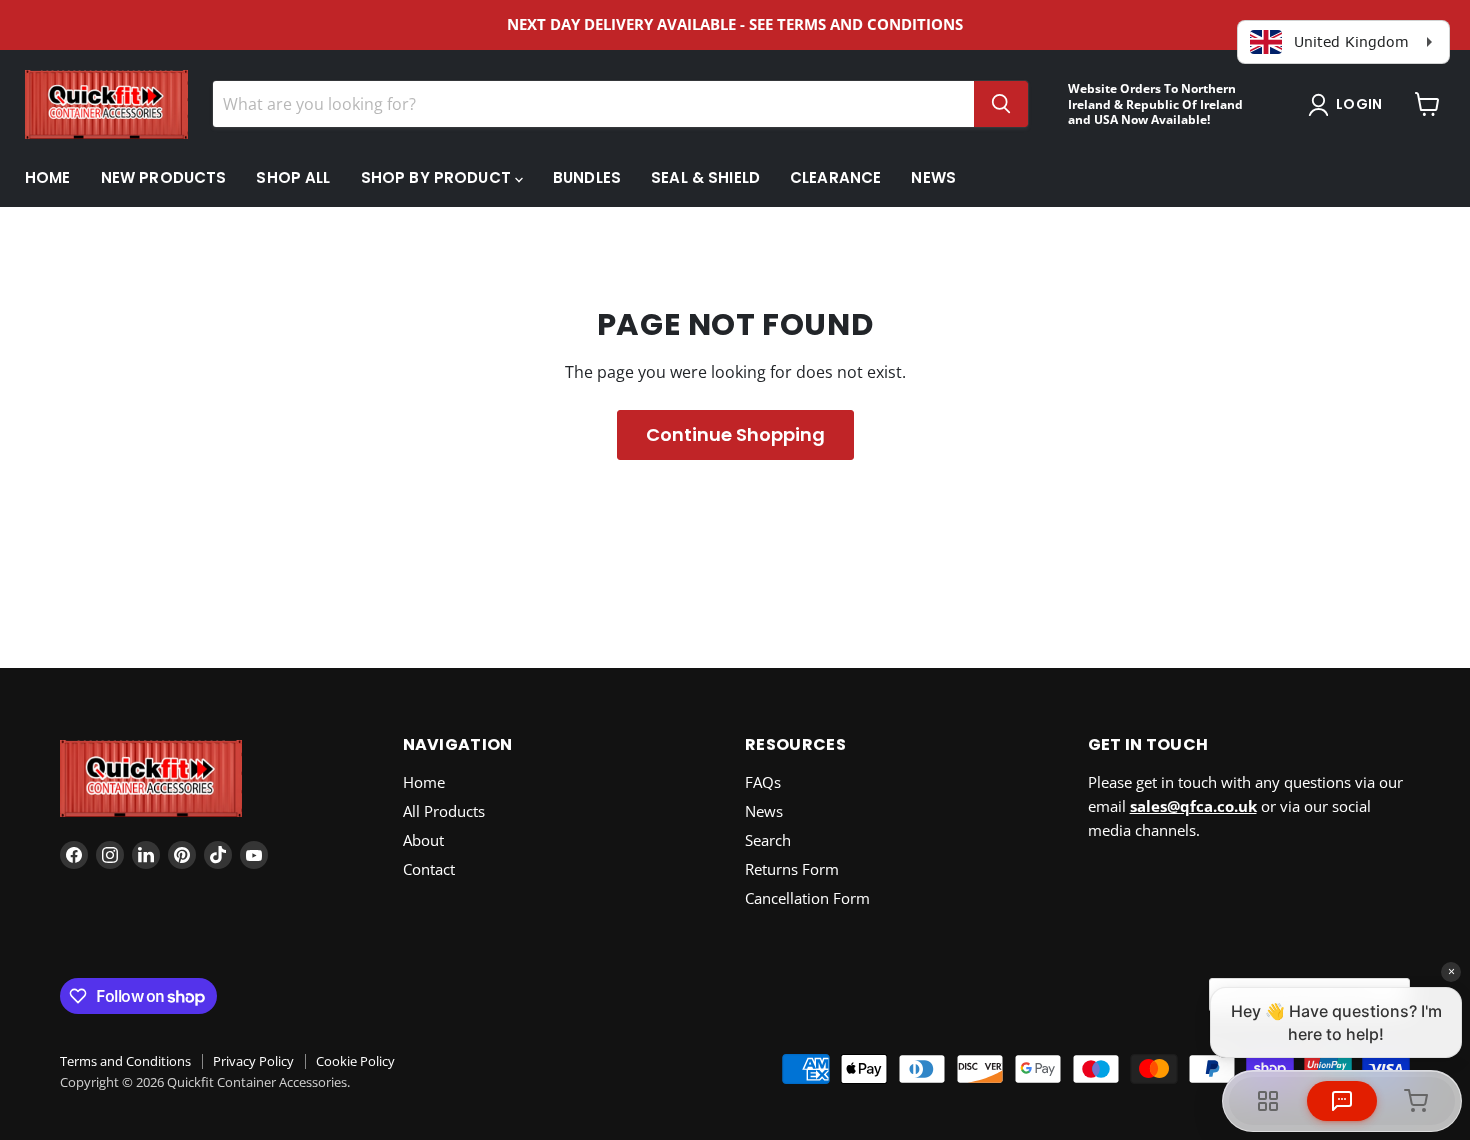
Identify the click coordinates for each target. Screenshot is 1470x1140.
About (423, 840)
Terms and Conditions (125, 1061)
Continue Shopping (735, 434)
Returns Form (792, 869)
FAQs (763, 782)
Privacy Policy (253, 1061)
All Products (444, 811)
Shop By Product (438, 177)
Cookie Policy (355, 1061)
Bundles (587, 177)
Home (48, 177)
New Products (164, 177)
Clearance (835, 177)
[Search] (1001, 104)
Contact (429, 869)
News (933, 177)
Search (768, 840)
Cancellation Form (807, 898)
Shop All (293, 177)
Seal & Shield (705, 177)
